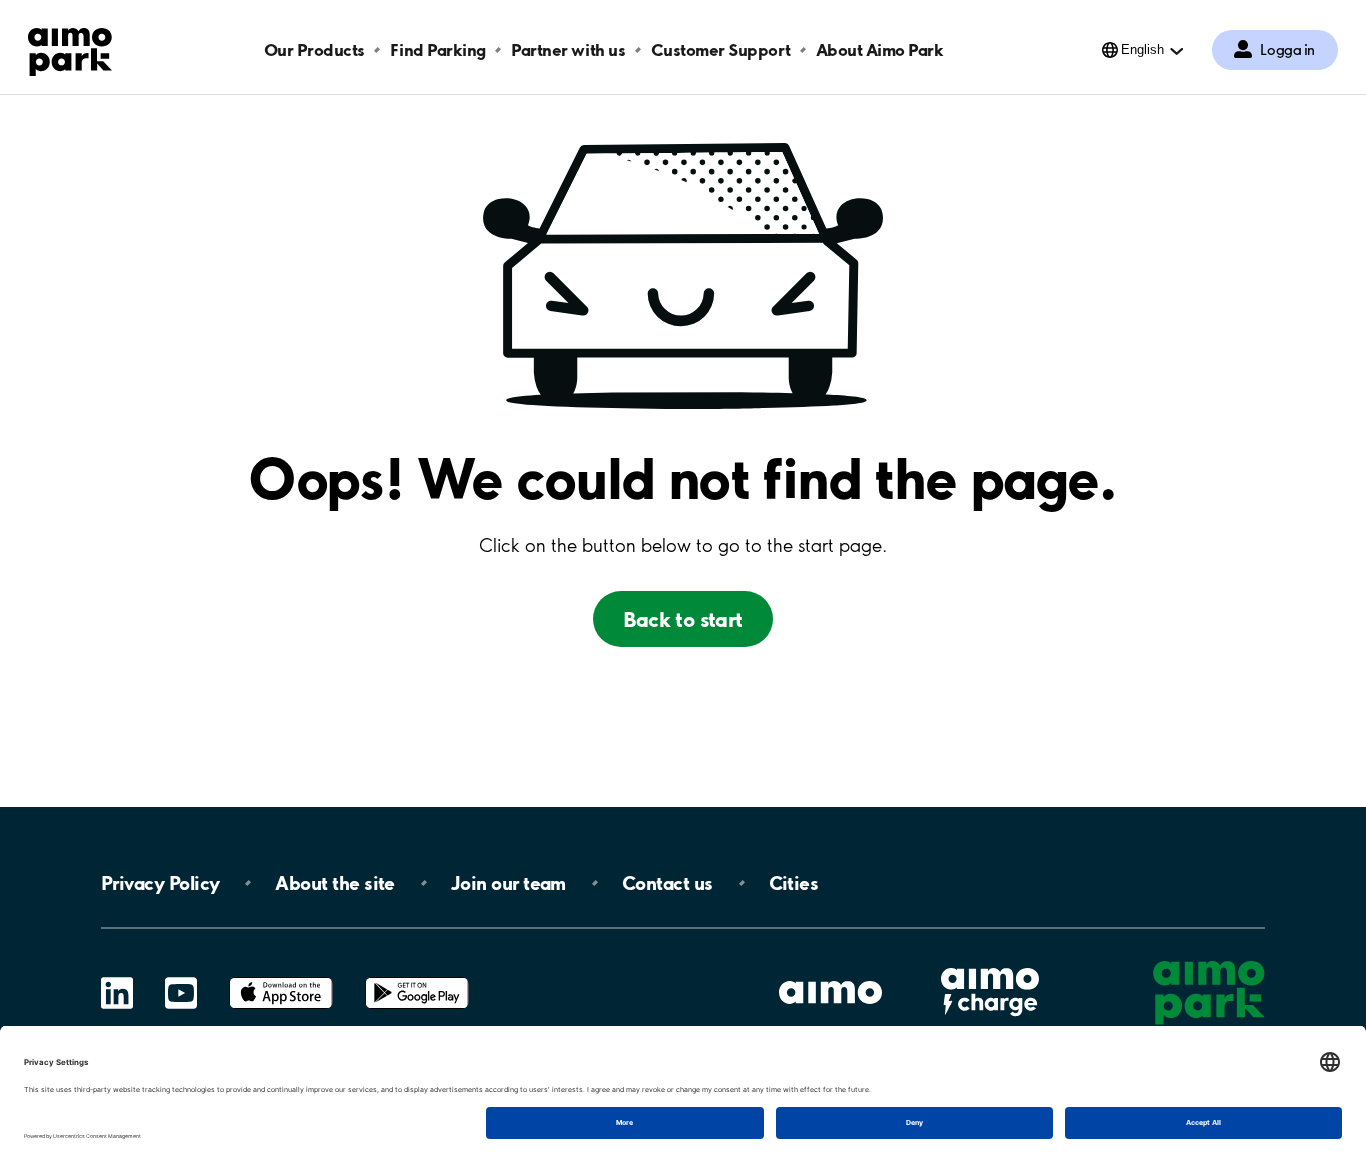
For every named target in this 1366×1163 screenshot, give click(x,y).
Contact (667, 883)
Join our (508, 883)
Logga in (1287, 50)
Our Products (314, 49)
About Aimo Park (880, 49)
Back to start (682, 619)
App (281, 977)
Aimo (990, 965)
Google (417, 977)
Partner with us (568, 49)
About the (334, 883)
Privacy (160, 883)
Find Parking (437, 49)
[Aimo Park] (70, 48)
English (1142, 49)
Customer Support (720, 49)
